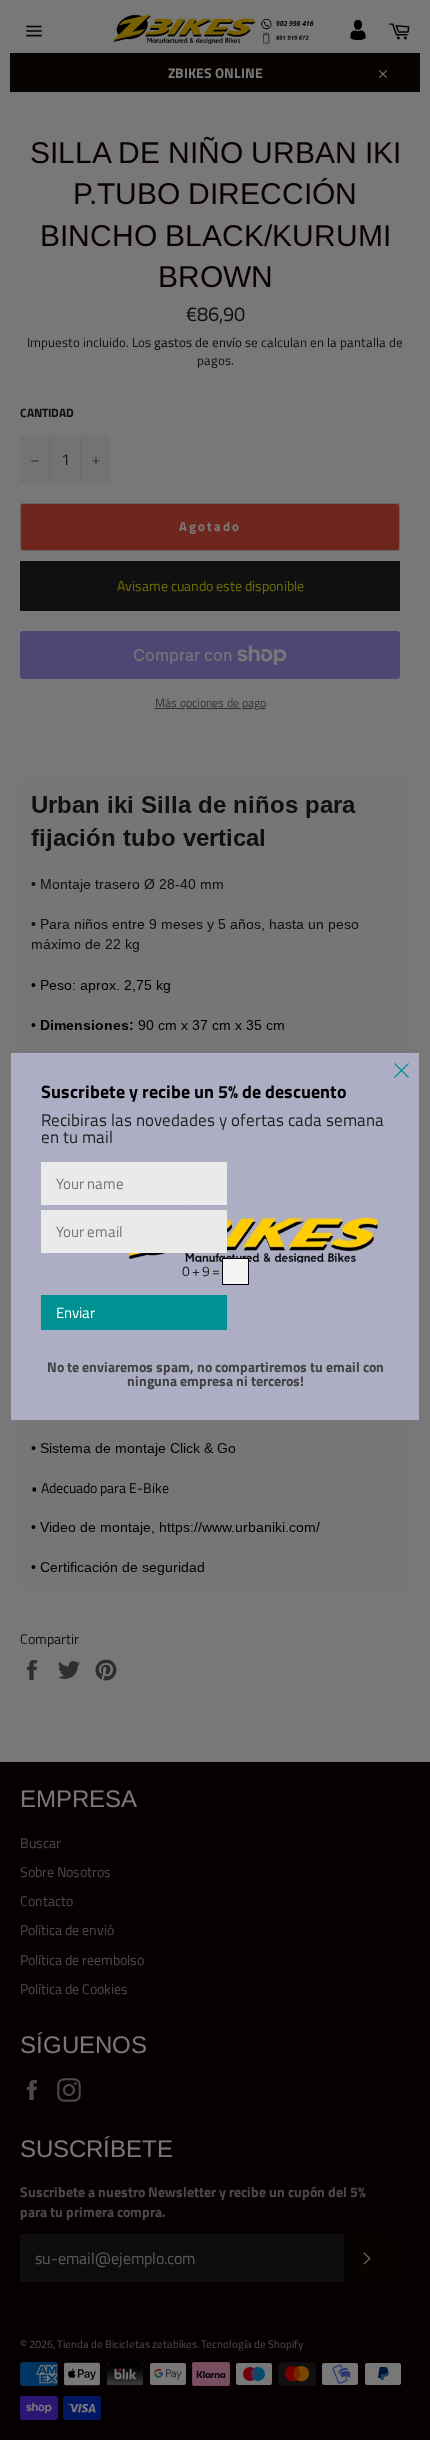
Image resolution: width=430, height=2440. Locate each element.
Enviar (75, 1312)
